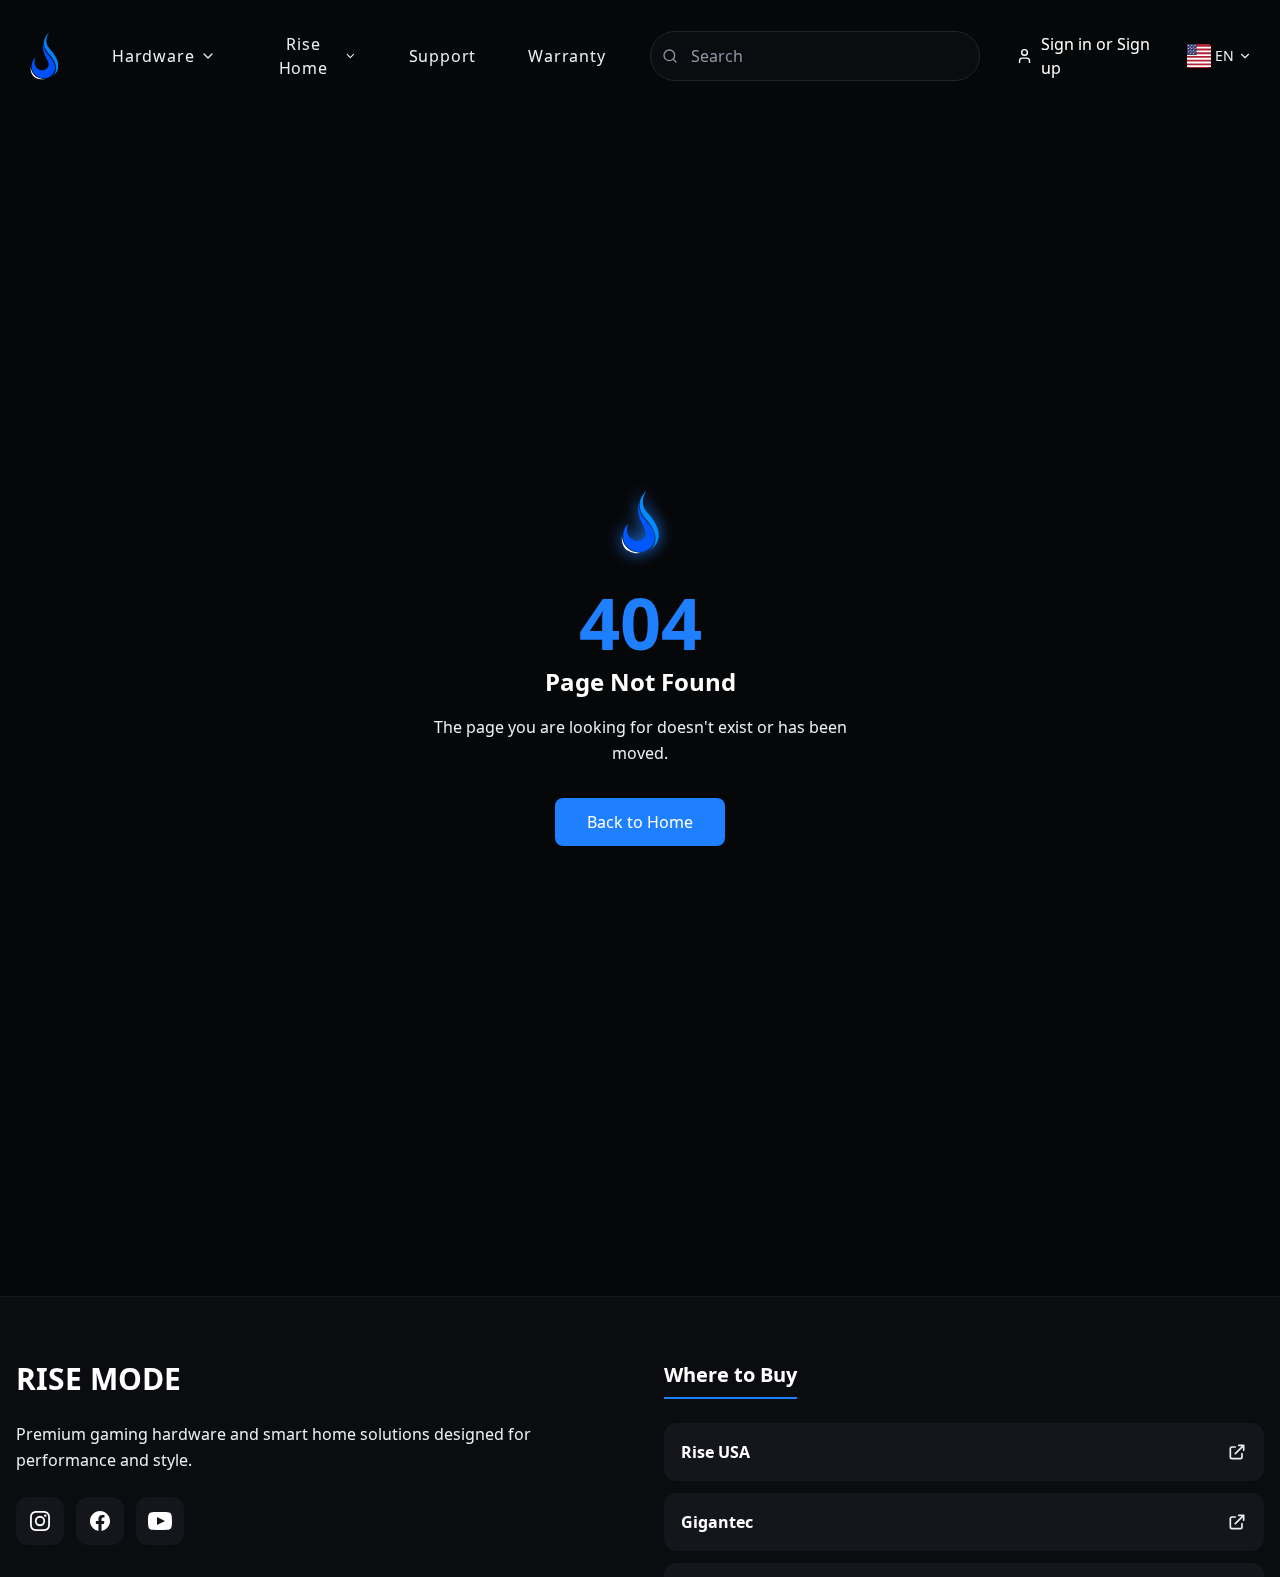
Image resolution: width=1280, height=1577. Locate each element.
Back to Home (640, 822)
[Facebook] (100, 1521)
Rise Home (303, 56)
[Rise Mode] (44, 56)
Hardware (153, 56)
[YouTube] (160, 1521)
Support (443, 56)
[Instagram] (40, 1521)
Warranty (566, 56)
